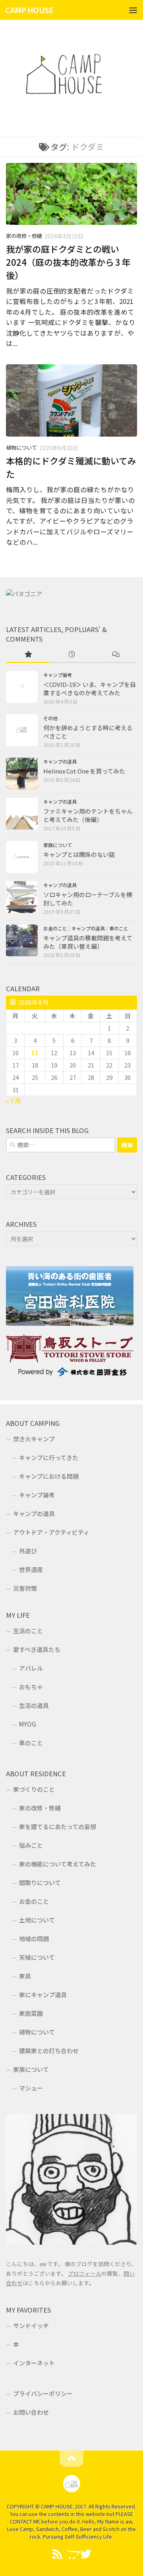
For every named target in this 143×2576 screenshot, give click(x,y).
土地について (37, 1920)
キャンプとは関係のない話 (79, 854)
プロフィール (85, 2273)
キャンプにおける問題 (49, 1476)
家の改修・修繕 (24, 236)
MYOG (28, 1724)
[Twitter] (86, 2554)
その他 (50, 718)
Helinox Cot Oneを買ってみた (84, 771)
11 (35, 1053)
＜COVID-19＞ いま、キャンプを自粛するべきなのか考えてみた (90, 688)
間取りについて (40, 1883)
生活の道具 (34, 1705)
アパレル (31, 1668)
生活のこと (28, 1631)
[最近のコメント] (115, 655)
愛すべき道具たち (37, 1649)
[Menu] (133, 10)
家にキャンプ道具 (43, 1995)
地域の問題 (34, 1939)
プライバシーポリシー (43, 2393)
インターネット (34, 2363)
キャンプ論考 (58, 675)
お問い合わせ (31, 2412)
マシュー (31, 2088)
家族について (58, 845)
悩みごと (31, 1845)
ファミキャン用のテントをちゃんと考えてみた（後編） (88, 815)
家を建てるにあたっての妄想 (58, 1827)
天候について (37, 1957)
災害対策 (25, 1588)
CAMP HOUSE (29, 10)
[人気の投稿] (28, 655)
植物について (21, 448)
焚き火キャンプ (34, 1439)
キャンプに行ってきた (49, 1457)
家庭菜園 (31, 2013)
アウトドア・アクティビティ (51, 1532)
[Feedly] (57, 2554)
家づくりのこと (34, 1789)
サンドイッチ (31, 2326)
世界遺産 (31, 1569)
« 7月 (13, 1101)
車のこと (119, 928)
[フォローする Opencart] (71, 2554)
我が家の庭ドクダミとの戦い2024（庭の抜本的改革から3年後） (68, 262)
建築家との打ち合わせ (49, 2051)
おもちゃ (31, 1687)
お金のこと (55, 928)
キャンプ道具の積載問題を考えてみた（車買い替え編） (88, 942)
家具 (25, 1976)
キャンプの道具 (60, 762)
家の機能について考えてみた (58, 1864)
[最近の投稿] (71, 655)
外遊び (28, 1551)
